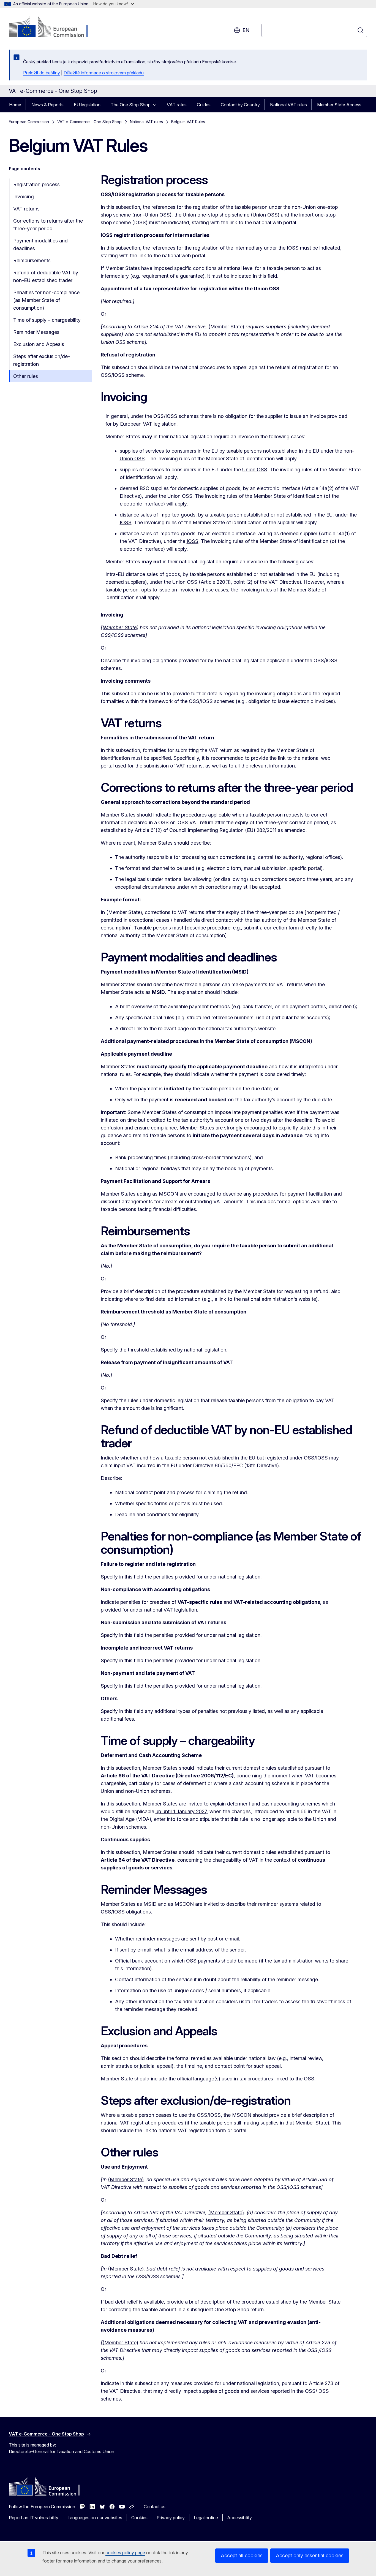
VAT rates (177, 105)
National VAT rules (288, 105)
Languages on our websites (95, 2518)
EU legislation (87, 105)
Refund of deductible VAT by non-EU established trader (46, 276)
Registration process (36, 184)
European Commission (29, 122)
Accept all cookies (242, 2555)
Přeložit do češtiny (42, 73)
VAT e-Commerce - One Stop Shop (89, 122)
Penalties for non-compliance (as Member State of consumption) (46, 300)
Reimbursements (32, 260)
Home (15, 105)
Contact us (155, 2507)
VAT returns (26, 209)
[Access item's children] (156, 105)
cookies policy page (125, 2553)
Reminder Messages (36, 332)
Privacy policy (171, 2518)
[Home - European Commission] (53, 28)
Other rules (26, 376)
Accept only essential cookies (310, 2555)
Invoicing (24, 197)
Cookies (139, 2518)
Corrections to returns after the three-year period (48, 225)
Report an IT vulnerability (34, 2518)
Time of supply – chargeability (47, 320)
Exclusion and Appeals (39, 344)
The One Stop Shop (131, 105)
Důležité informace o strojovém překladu (104, 73)
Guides (204, 105)
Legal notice (206, 2518)
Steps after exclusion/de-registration (42, 360)
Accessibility (239, 2518)
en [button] (246, 30)
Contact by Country (240, 105)
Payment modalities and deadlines (40, 244)
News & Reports (47, 105)
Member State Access (339, 105)
